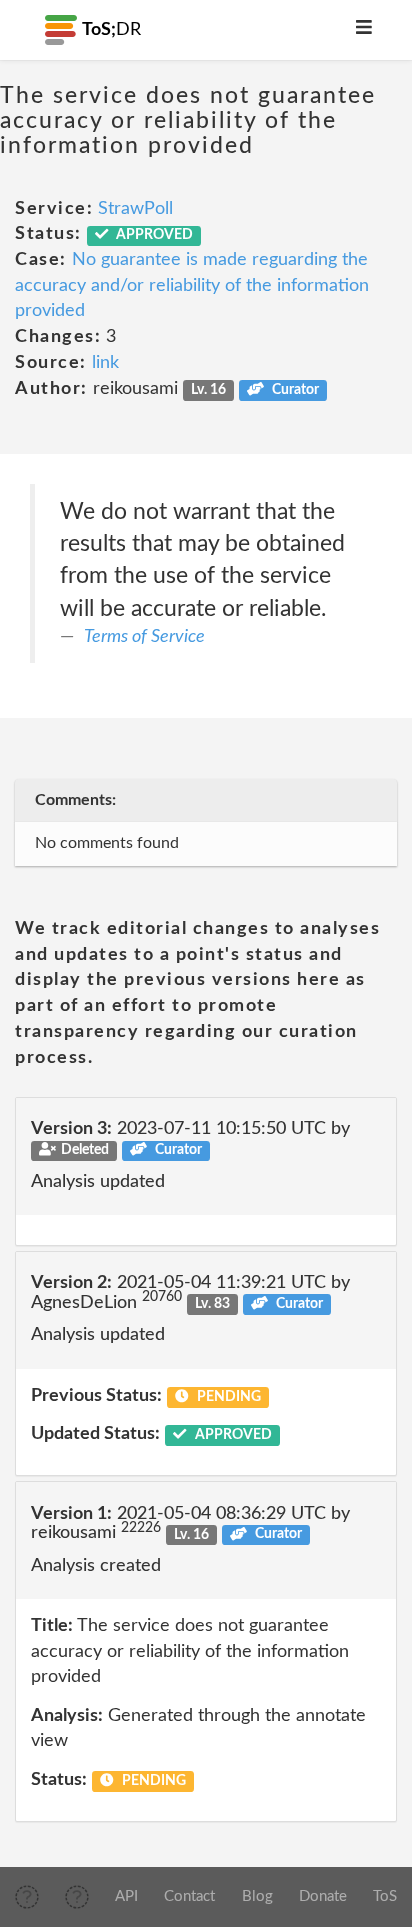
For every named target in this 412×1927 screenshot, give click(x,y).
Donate (323, 1896)
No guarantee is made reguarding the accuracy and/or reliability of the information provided (192, 285)
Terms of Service (144, 637)
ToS (385, 1896)
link (105, 363)
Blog (257, 1896)
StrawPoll (135, 209)
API (126, 1896)
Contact (189, 1896)
